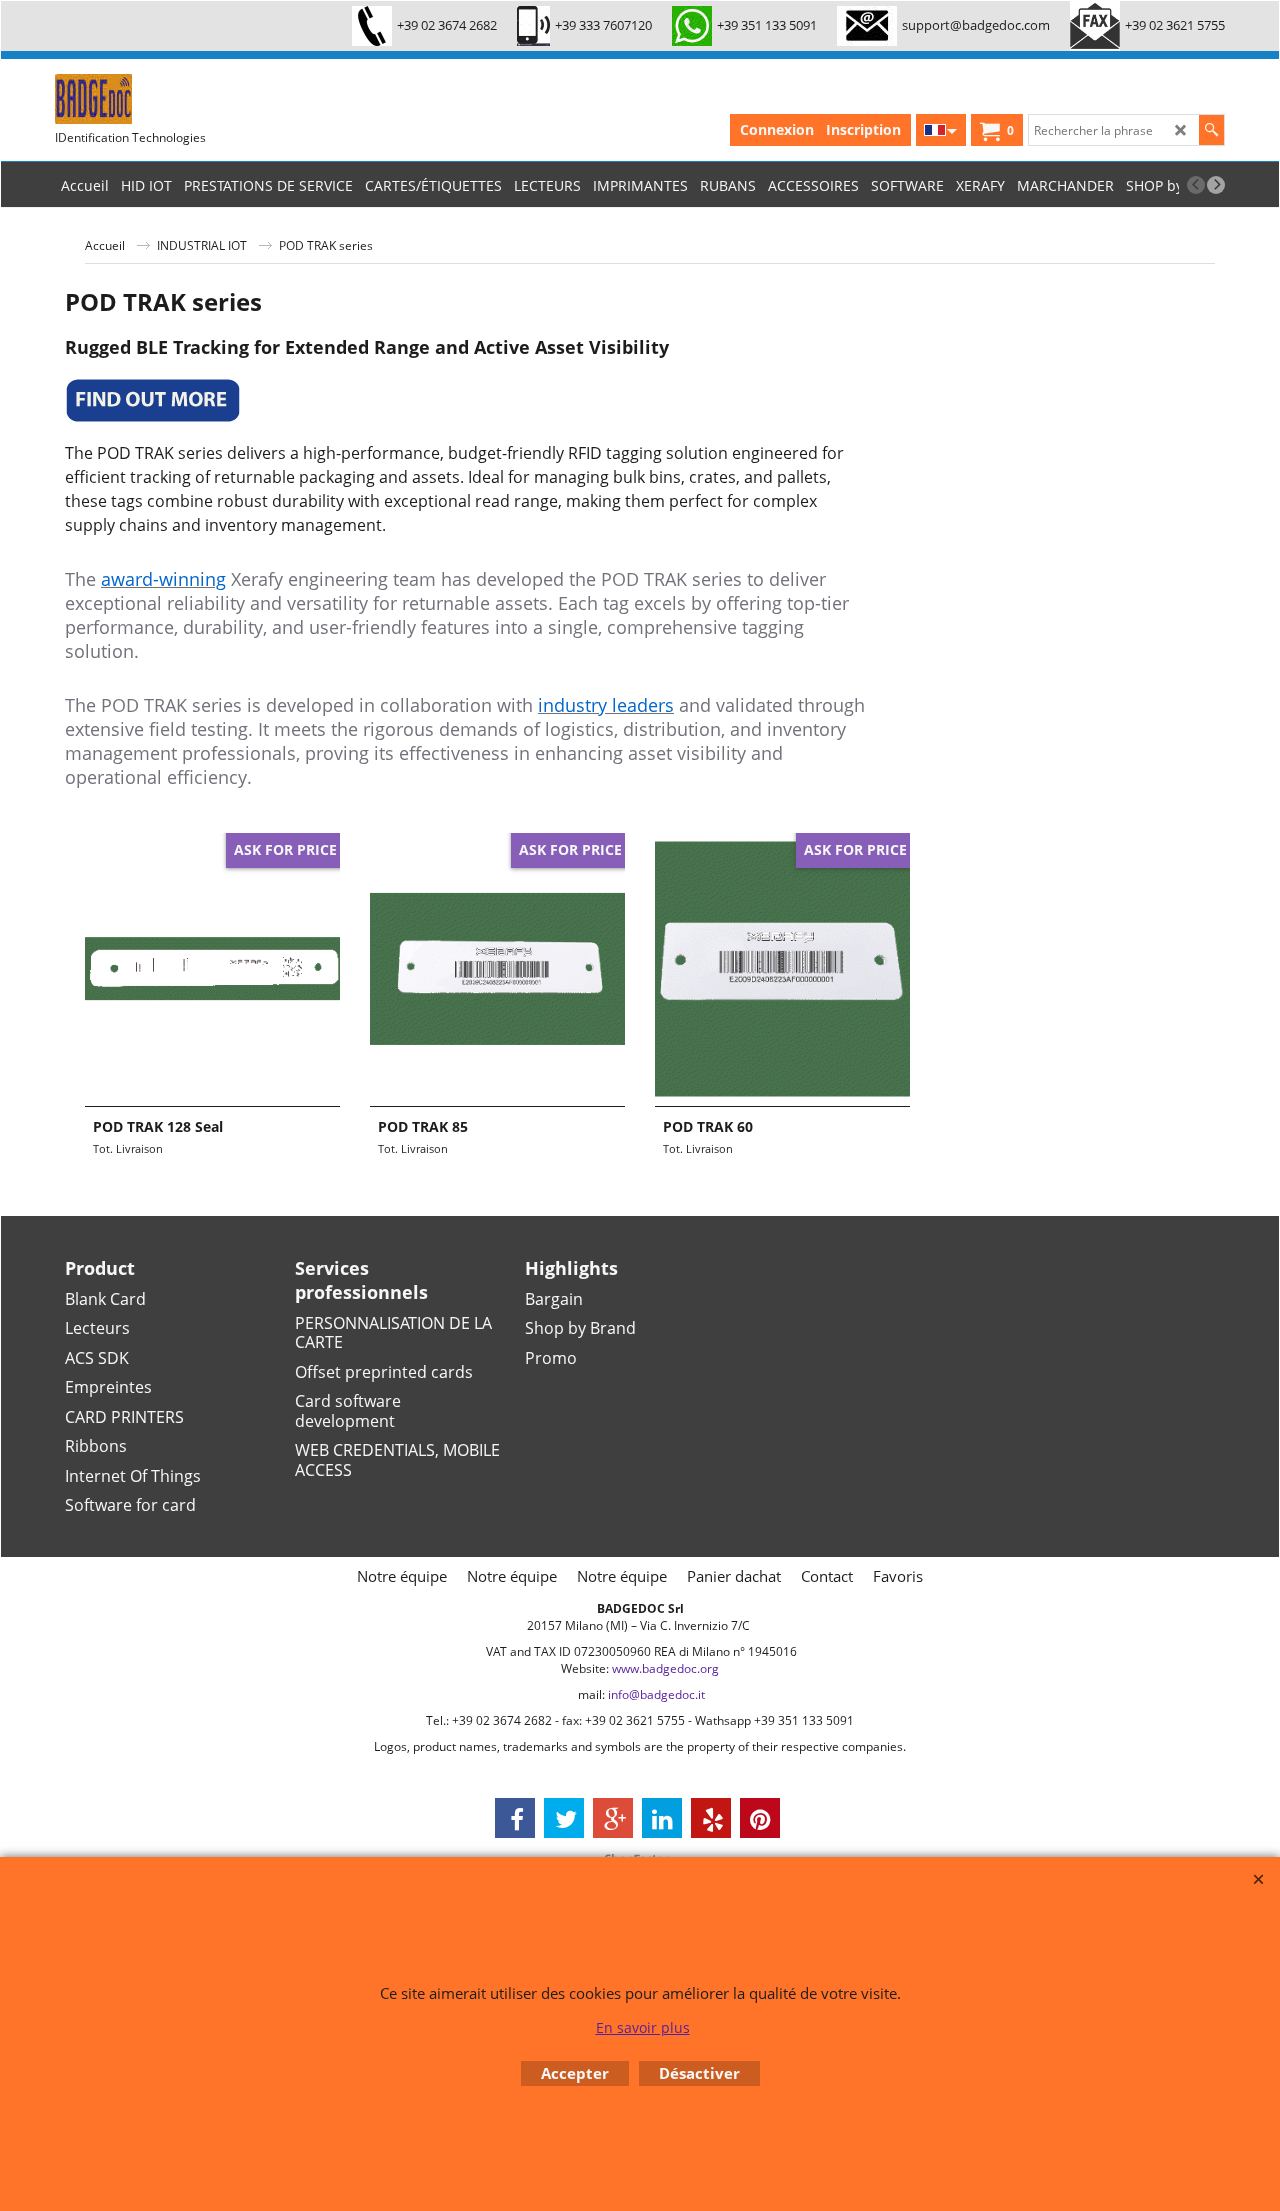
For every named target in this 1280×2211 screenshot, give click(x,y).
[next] (1216, 185)
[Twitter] (564, 1818)
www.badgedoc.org (665, 1668)
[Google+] (613, 1818)
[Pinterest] (760, 1818)
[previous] (1196, 185)
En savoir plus (643, 2027)
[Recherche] (1211, 130)
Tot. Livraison (128, 1148)
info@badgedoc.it (656, 1694)
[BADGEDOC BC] (205, 99)
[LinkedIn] (662, 1818)
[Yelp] (711, 1818)
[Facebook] (515, 1818)
